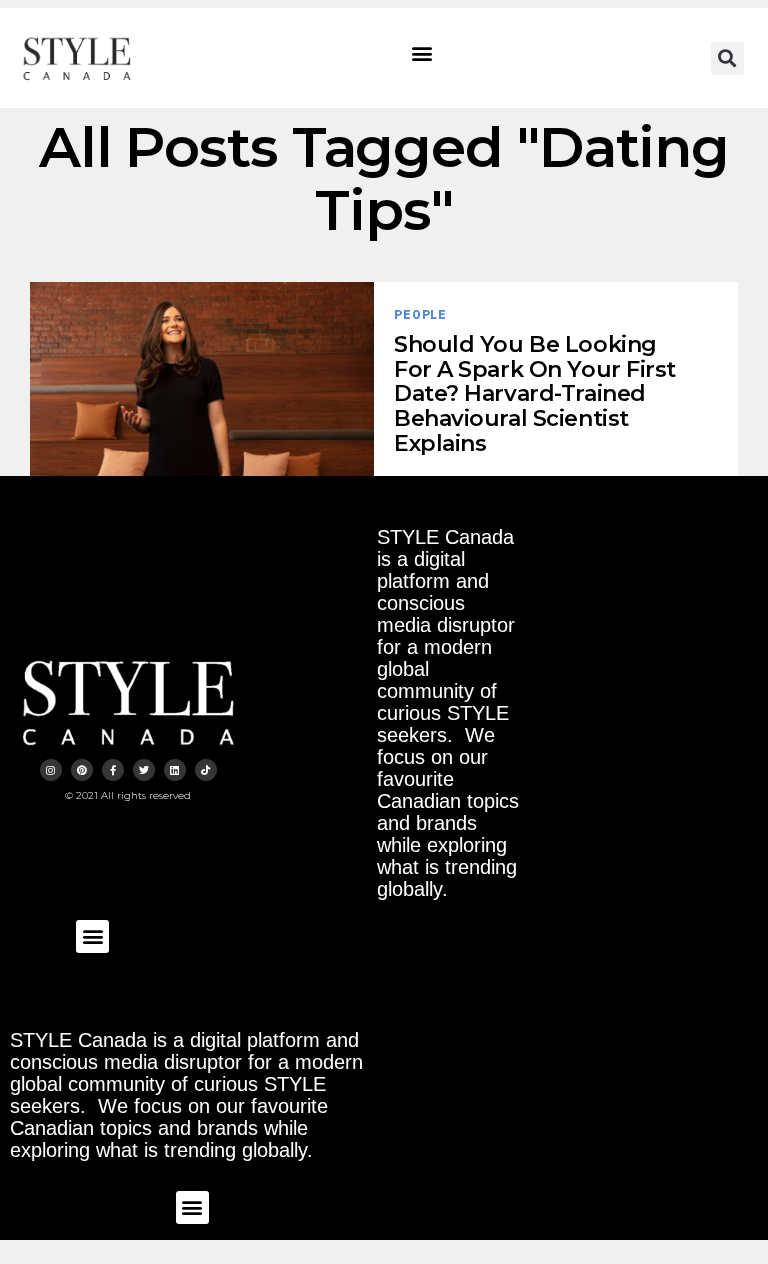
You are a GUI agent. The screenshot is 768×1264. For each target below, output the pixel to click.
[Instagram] (51, 770)
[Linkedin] (175, 770)
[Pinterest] (82, 770)
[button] (422, 53)
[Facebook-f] (113, 770)
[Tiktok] (206, 770)
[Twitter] (144, 770)
